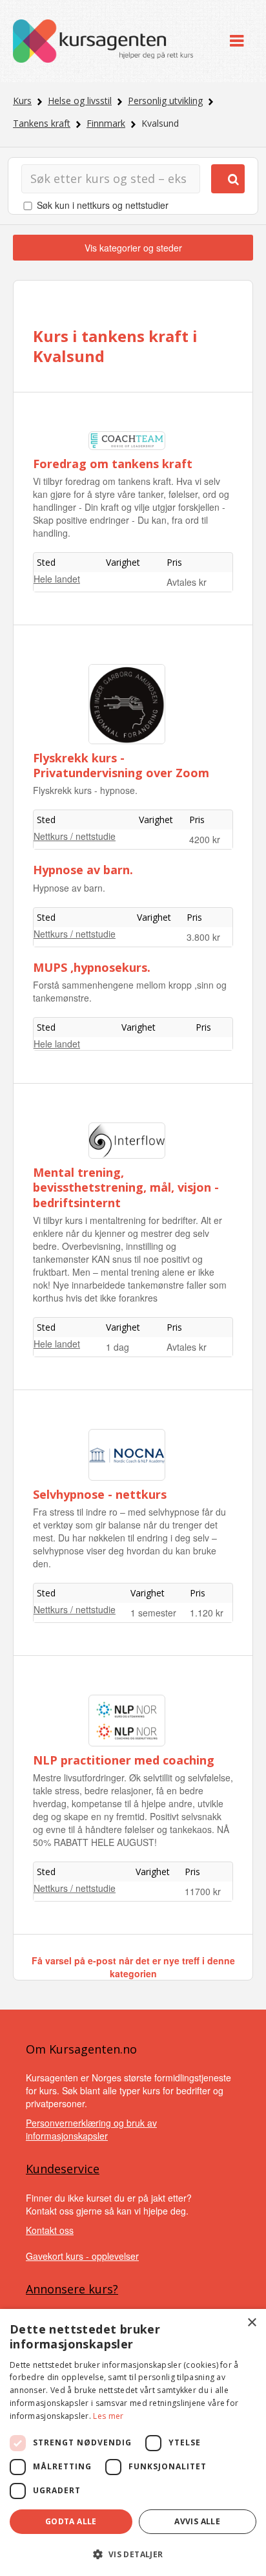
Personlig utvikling (165, 101)
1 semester (153, 1613)
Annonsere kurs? (72, 2289)
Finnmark (106, 123)
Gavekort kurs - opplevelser (82, 2256)
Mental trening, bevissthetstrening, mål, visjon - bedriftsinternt (126, 1187)
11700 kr (203, 1891)
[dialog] (133, 2442)
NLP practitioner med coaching (124, 1760)
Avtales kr (187, 582)
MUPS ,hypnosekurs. (92, 967)
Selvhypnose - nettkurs (100, 1494)
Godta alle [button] (71, 2521)
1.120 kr (207, 1613)
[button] (133, 2554)
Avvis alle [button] (197, 2521)
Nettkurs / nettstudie (75, 836)
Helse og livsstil (80, 101)
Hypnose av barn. (83, 870)
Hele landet (57, 579)
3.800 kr (203, 937)
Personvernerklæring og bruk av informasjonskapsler (91, 2129)
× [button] (251, 2323)
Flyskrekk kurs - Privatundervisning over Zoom (121, 765)
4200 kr (205, 839)
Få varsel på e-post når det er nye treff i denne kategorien (133, 1967)
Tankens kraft (42, 123)
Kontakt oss (50, 2230)
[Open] (237, 41)
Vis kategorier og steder (133, 248)
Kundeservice (63, 2169)
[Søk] (228, 179)
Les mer (108, 2416)
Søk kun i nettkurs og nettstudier (103, 205)
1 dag (118, 1347)
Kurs (22, 101)
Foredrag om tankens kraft (113, 464)
